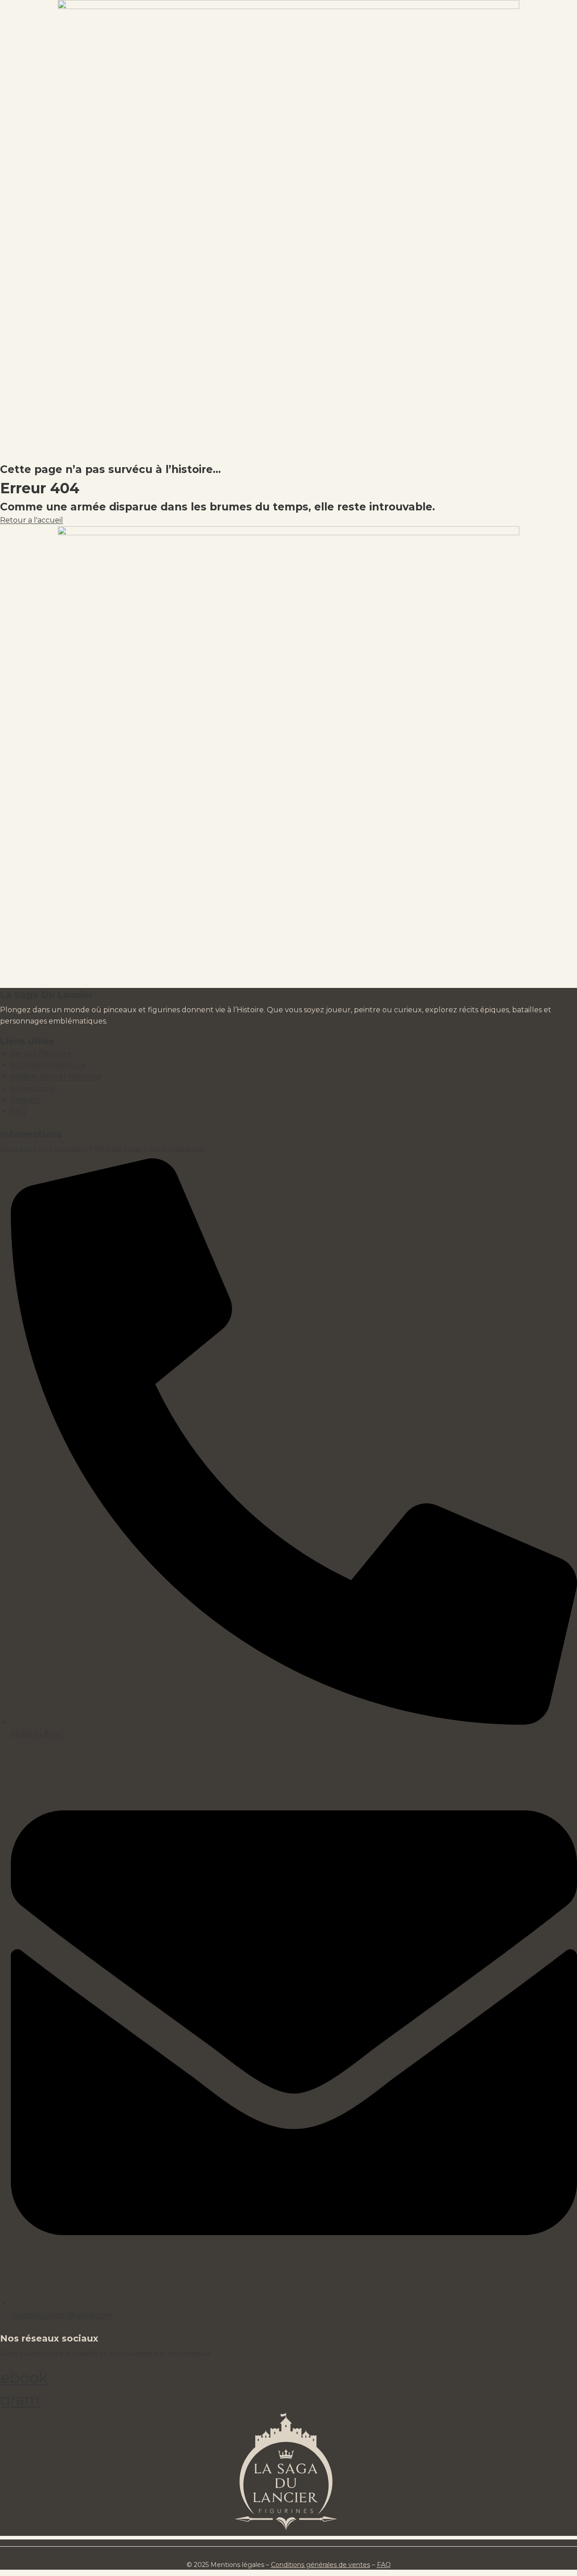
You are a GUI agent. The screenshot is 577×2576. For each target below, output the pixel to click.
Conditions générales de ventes (321, 2565)
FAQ (384, 2565)
